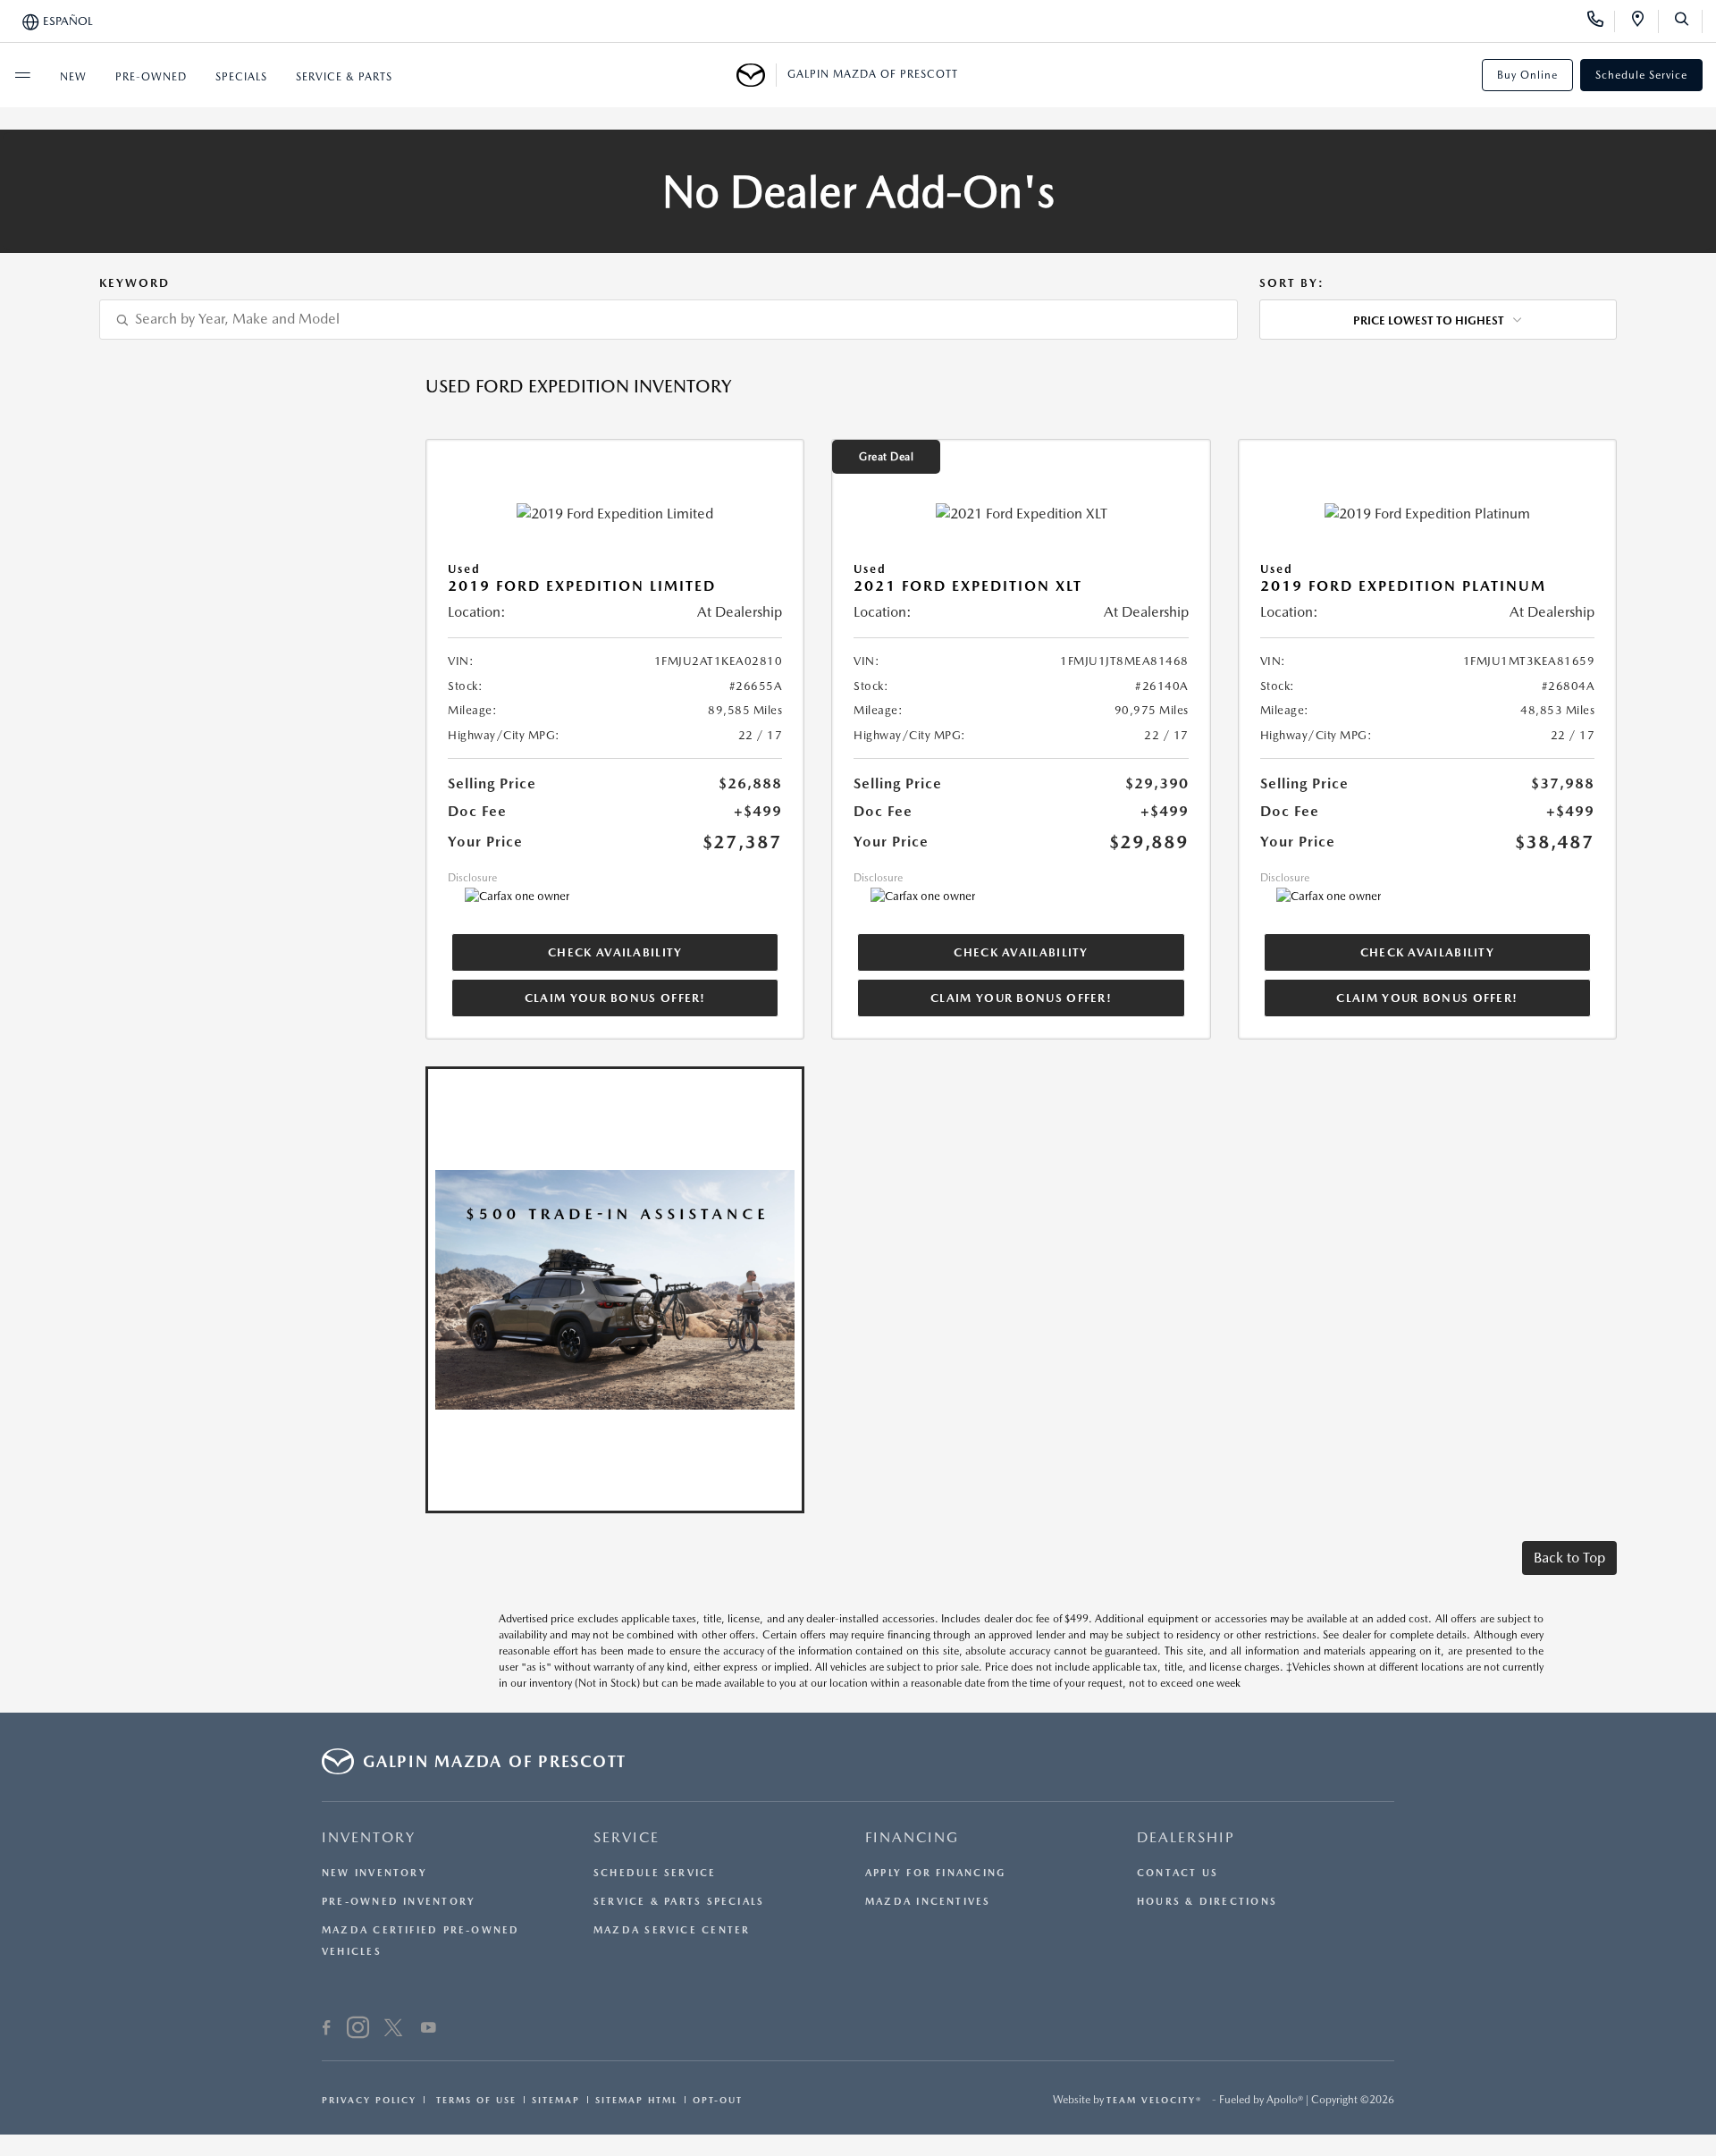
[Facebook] (327, 2030)
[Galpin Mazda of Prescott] (757, 75)
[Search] (1688, 21)
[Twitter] (393, 2030)
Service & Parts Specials (679, 1902)
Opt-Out (718, 2100)
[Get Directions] (1644, 21)
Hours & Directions (1207, 1902)
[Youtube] (429, 2030)
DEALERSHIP (1186, 1837)
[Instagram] (358, 2030)
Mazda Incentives (928, 1902)
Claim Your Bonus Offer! (615, 998)
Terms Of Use (474, 2100)
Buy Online (1527, 75)
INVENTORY (369, 1837)
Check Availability (615, 952)
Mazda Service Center (672, 1930)
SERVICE (627, 1837)
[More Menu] (22, 75)
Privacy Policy (369, 2100)
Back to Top (1569, 1558)
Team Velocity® (1154, 2100)
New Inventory (374, 1873)
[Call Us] (1601, 21)
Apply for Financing (935, 1873)
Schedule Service (1641, 75)
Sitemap (556, 2100)
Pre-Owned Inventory (399, 1902)
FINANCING (912, 1837)
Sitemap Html (636, 2100)
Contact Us (1178, 1873)
